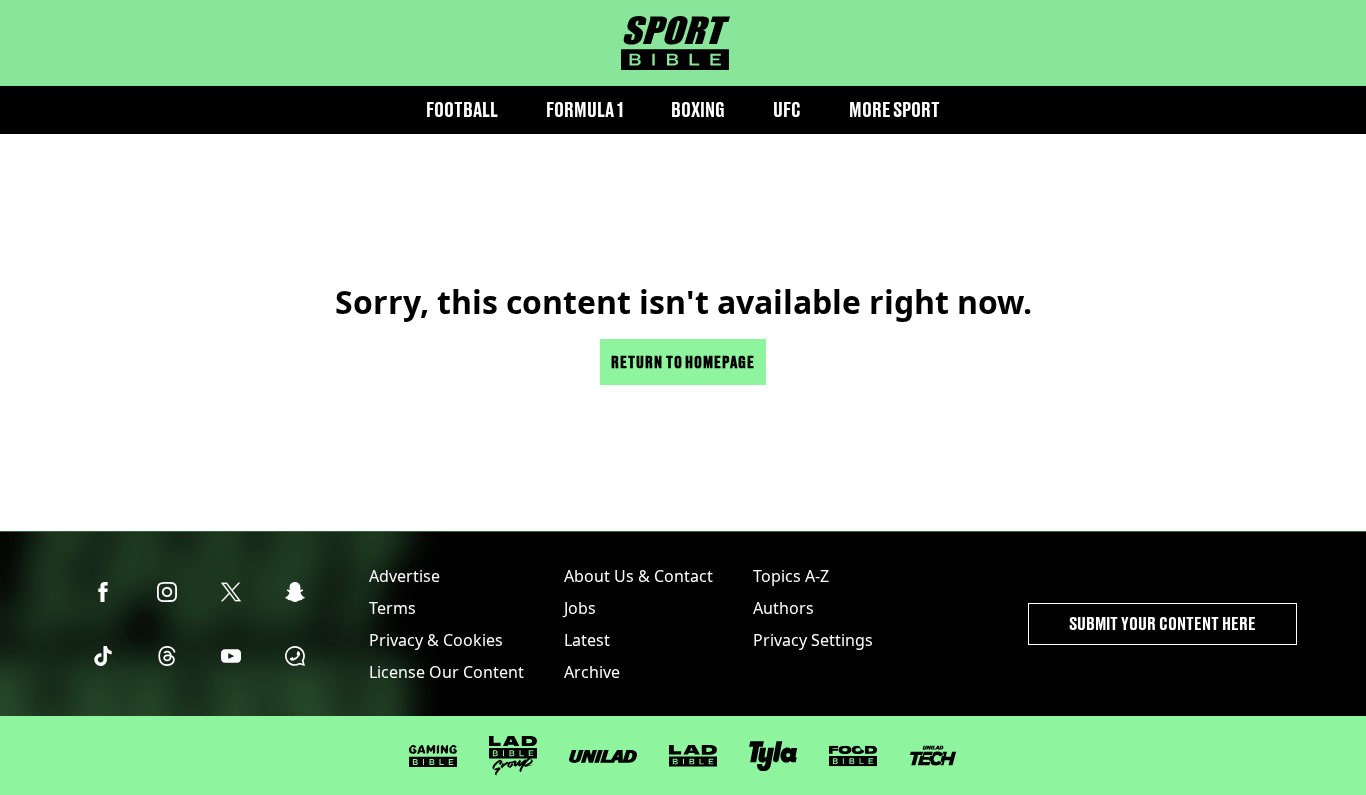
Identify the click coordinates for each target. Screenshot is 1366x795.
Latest (587, 640)
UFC (787, 109)
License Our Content (446, 672)
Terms (392, 608)
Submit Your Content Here (1162, 623)
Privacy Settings (813, 640)
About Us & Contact (638, 576)
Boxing (698, 109)
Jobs (580, 608)
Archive (592, 672)
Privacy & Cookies (436, 640)
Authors (783, 608)
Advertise (404, 576)
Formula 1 (584, 109)
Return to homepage (683, 361)
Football (462, 109)
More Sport (894, 109)
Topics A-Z (791, 576)
